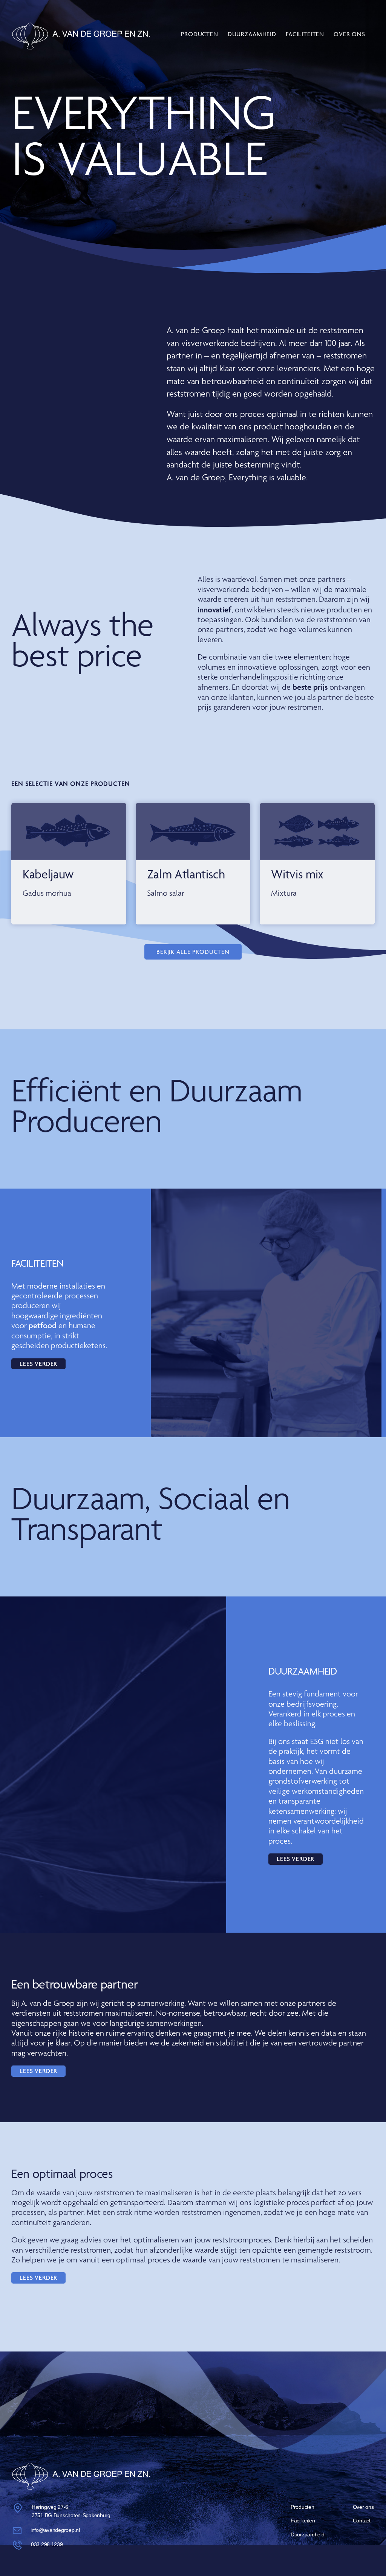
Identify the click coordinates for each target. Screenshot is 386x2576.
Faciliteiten (305, 34)
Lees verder (38, 1364)
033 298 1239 (47, 2544)
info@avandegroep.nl (55, 2530)
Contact (362, 2521)
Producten (200, 34)
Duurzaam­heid (252, 34)
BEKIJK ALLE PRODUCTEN (193, 952)
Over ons (349, 34)
